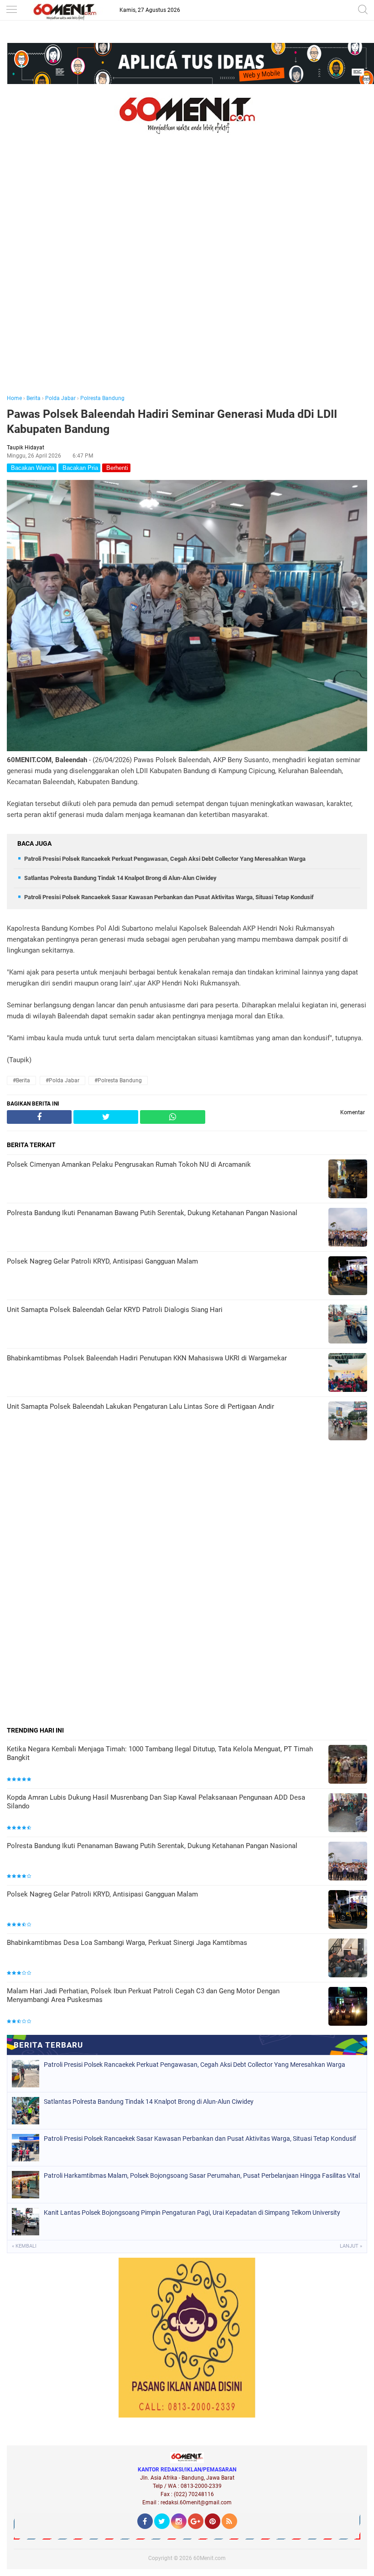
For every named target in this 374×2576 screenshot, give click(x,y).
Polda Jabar (60, 398)
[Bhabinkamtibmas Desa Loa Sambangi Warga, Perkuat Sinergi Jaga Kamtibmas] (348, 1959)
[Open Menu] (11, 10)
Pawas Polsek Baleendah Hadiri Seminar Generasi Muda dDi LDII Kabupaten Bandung (172, 421)
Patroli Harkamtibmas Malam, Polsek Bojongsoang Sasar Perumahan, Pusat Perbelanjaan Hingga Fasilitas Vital (202, 2176)
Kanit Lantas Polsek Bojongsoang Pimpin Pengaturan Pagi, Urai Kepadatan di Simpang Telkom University (192, 2213)
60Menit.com (210, 2558)
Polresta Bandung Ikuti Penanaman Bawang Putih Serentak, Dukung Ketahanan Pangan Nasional (152, 1846)
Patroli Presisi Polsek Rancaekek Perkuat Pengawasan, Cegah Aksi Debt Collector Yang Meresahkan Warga (165, 859)
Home (14, 398)
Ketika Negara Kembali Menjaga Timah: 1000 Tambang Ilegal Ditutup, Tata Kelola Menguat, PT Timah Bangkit (160, 1754)
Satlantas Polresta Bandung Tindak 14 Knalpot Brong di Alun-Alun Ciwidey (120, 878)
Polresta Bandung (102, 398)
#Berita (21, 1080)
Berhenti (116, 468)
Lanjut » (351, 2246)
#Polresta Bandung (118, 1080)
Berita (34, 398)
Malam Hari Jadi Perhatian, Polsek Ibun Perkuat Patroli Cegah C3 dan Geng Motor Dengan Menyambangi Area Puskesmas (143, 1996)
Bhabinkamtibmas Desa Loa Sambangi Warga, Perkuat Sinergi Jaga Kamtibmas (127, 1943)
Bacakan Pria (79, 468)
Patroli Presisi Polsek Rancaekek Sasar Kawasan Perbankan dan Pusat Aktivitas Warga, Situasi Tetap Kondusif (169, 897)
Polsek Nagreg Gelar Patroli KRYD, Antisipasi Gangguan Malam (102, 1894)
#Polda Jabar (62, 1080)
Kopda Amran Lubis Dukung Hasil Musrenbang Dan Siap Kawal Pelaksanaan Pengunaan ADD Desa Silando (156, 1802)
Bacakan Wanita (32, 468)
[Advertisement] (187, 277)
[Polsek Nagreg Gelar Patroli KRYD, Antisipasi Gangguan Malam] (348, 1910)
